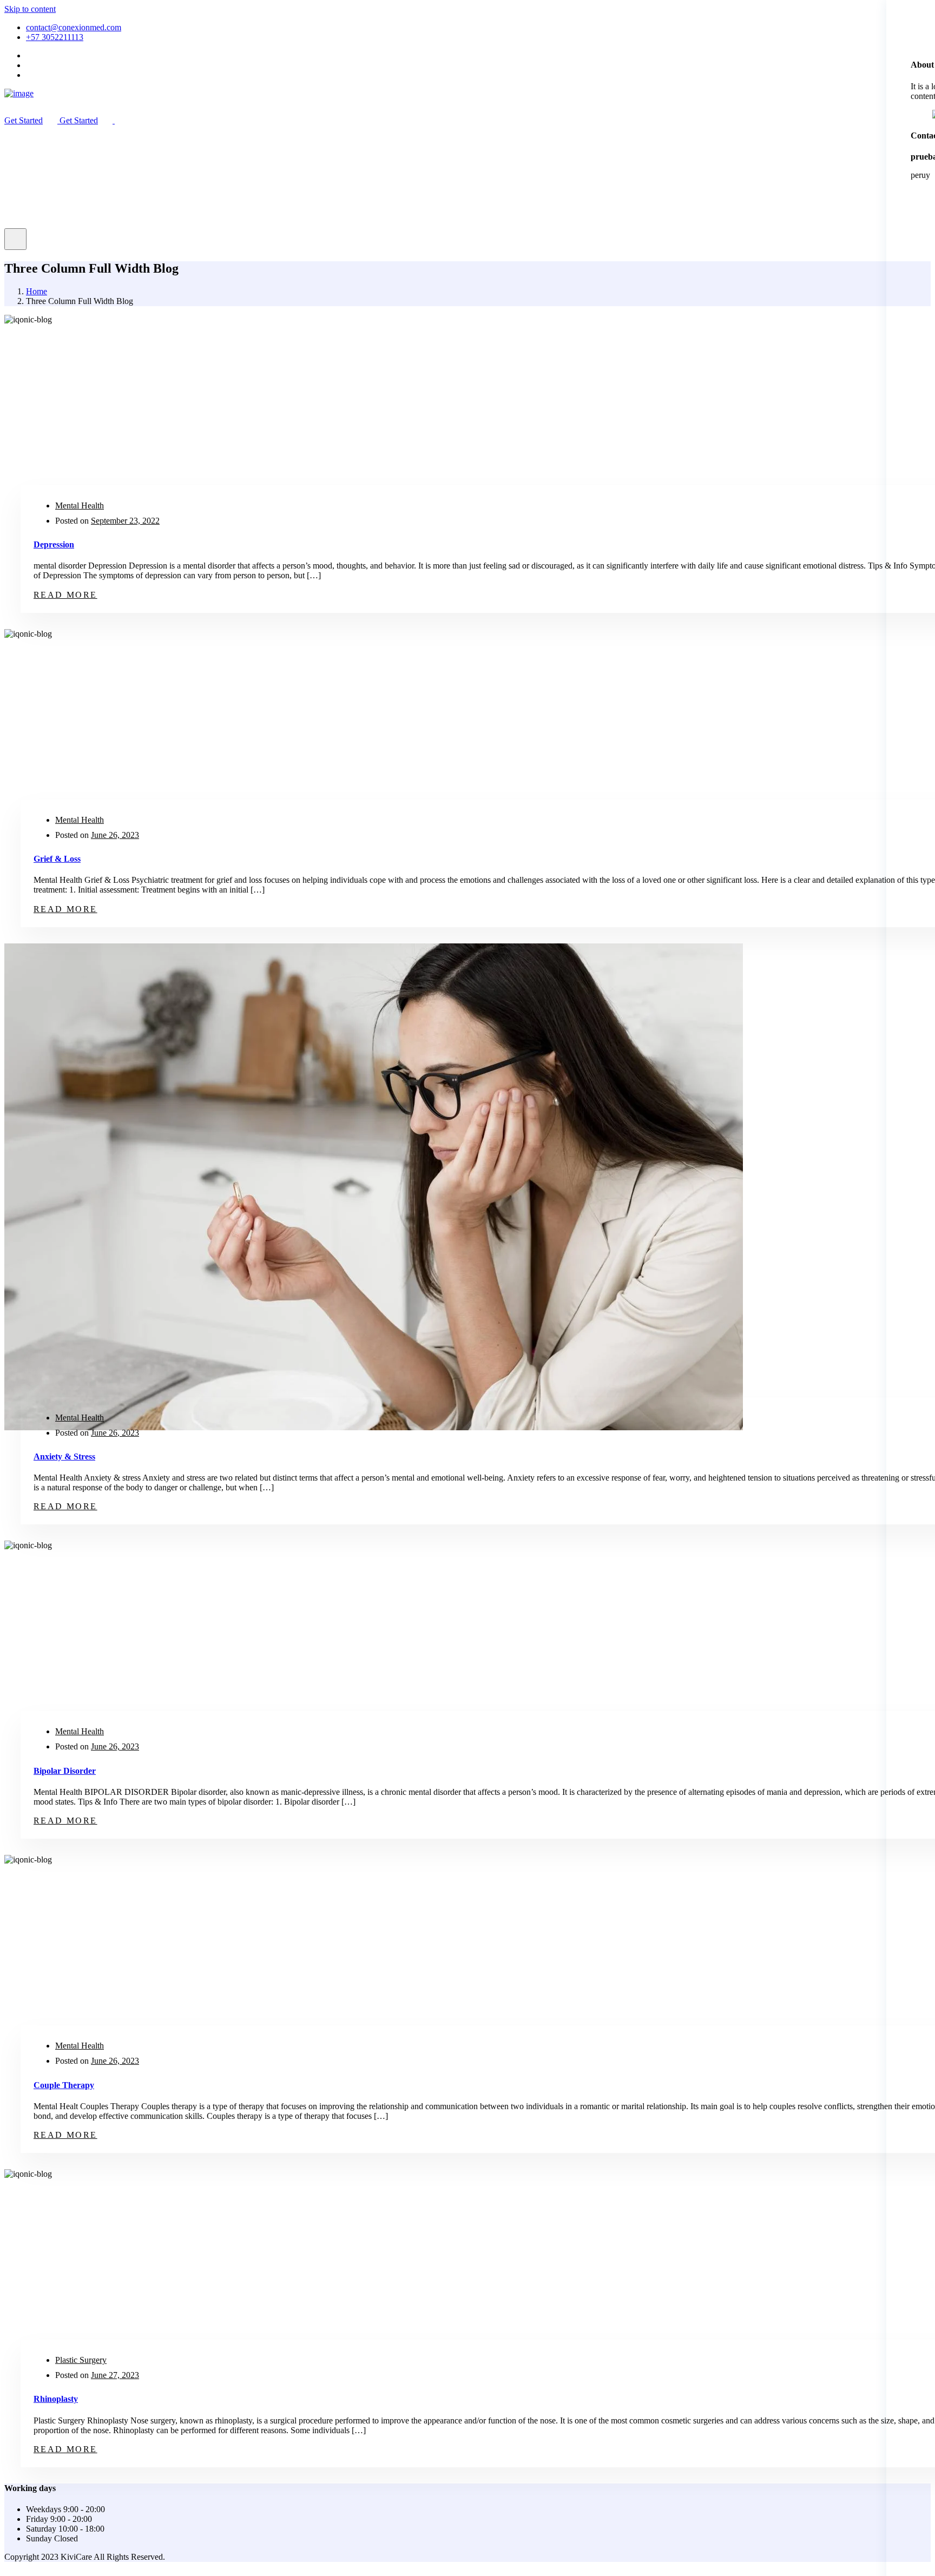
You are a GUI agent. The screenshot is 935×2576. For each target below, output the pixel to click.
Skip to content (30, 9)
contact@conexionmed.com (74, 27)
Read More (65, 595)
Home (37, 291)
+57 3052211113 (55, 37)
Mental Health (80, 506)
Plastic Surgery (81, 2360)
